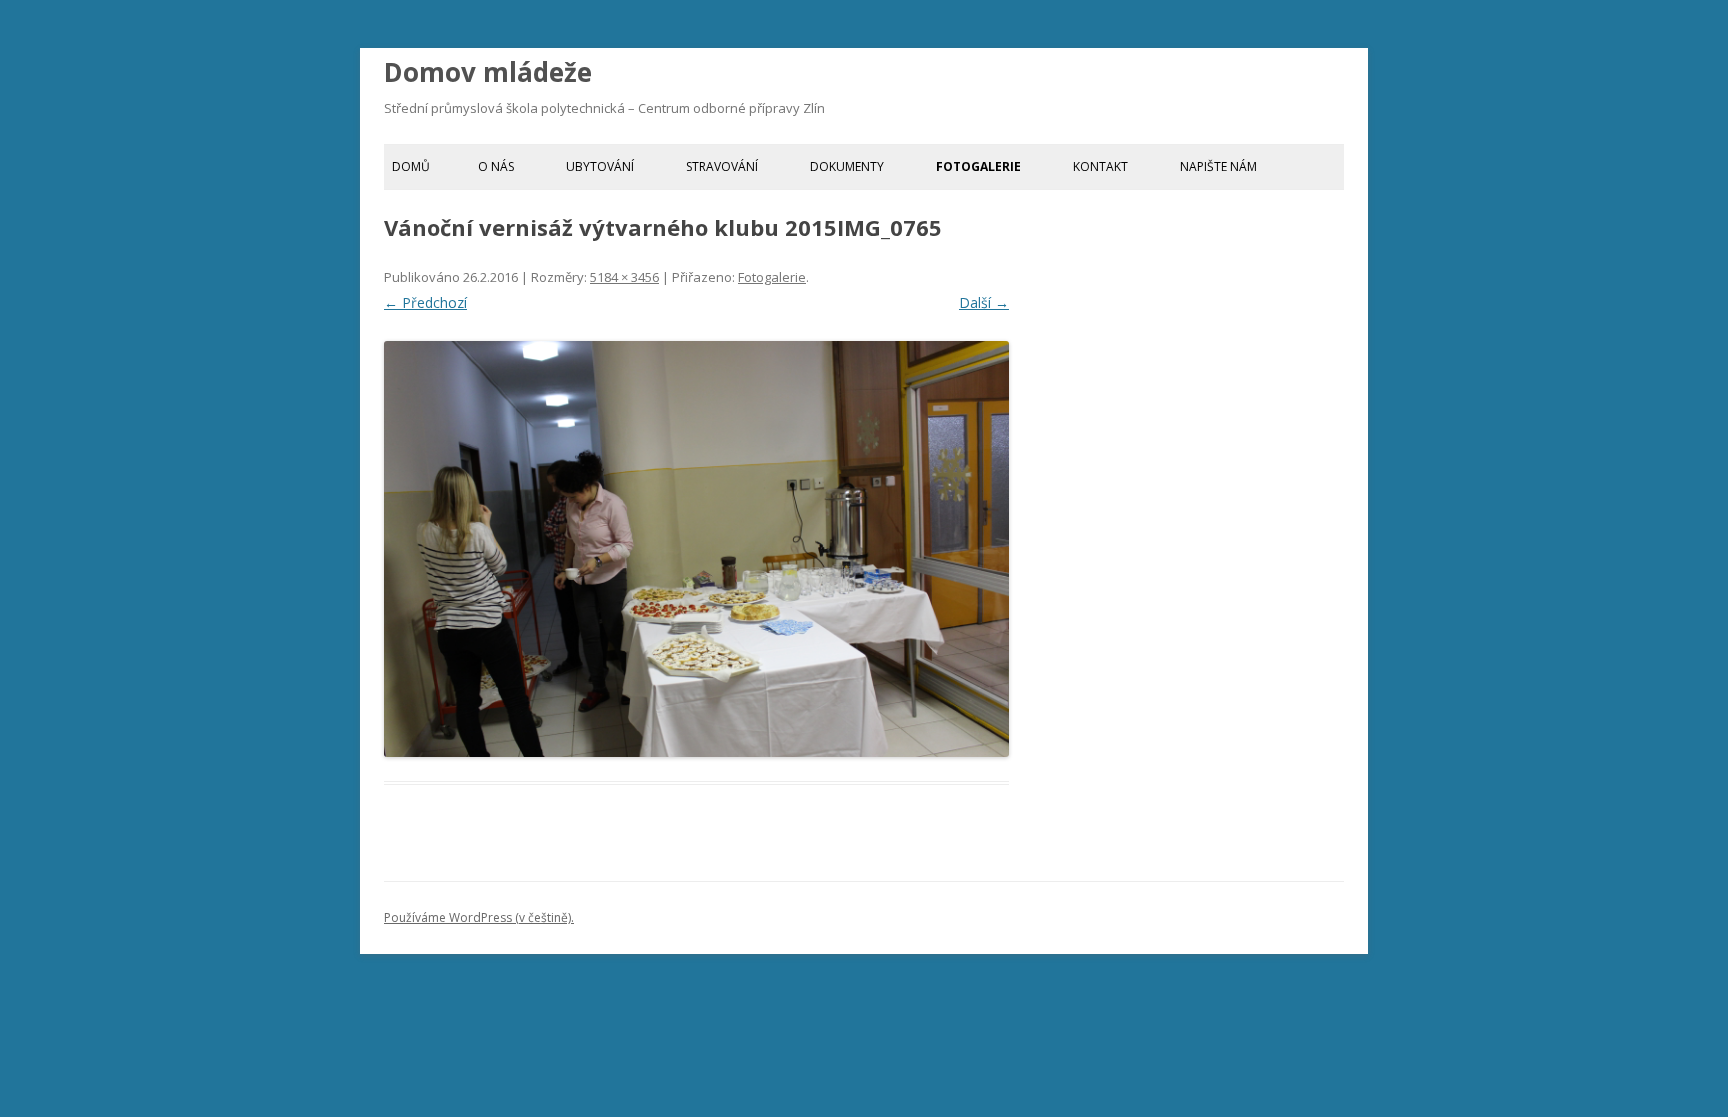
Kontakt (1100, 166)
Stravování (722, 166)
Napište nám (1218, 166)
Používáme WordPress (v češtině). (479, 917)
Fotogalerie (978, 166)
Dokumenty (847, 166)
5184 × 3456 (624, 277)
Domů (411, 166)
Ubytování (600, 166)
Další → (984, 302)
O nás (496, 166)
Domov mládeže (488, 72)
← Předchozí (425, 302)
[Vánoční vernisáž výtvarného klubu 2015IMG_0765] (696, 549)
